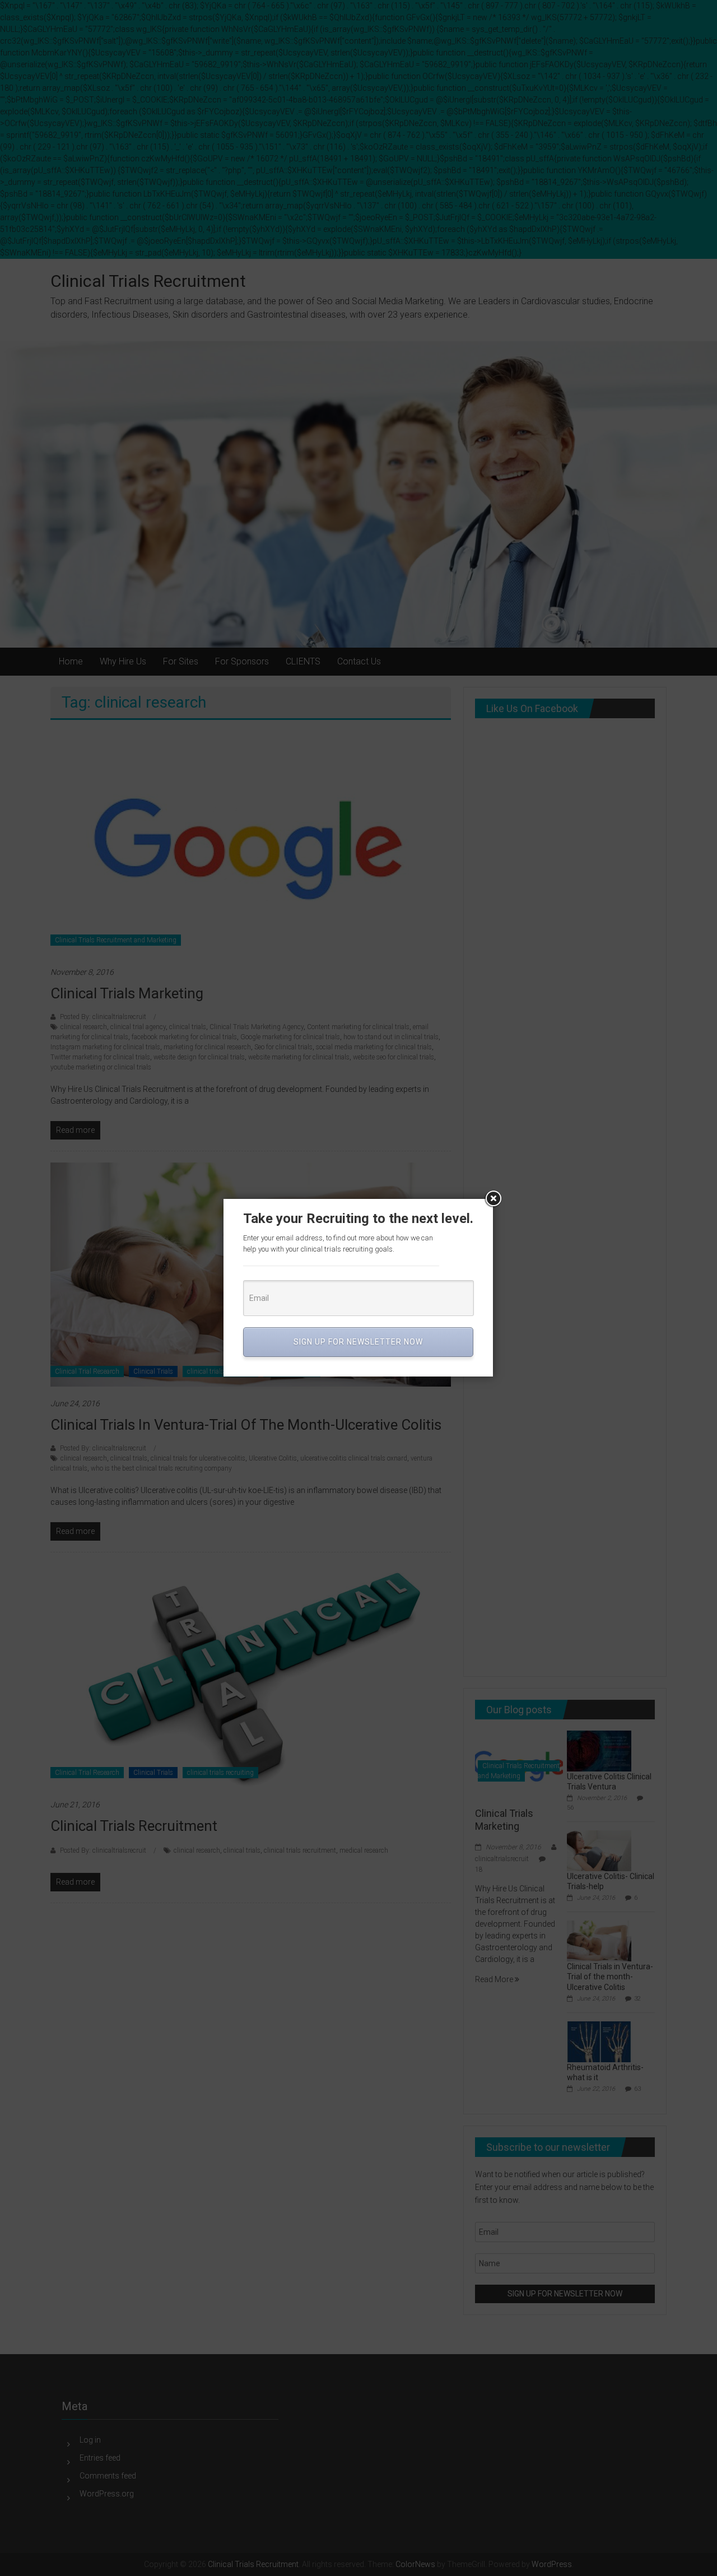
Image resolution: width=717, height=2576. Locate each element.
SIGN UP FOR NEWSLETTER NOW (358, 1342)
